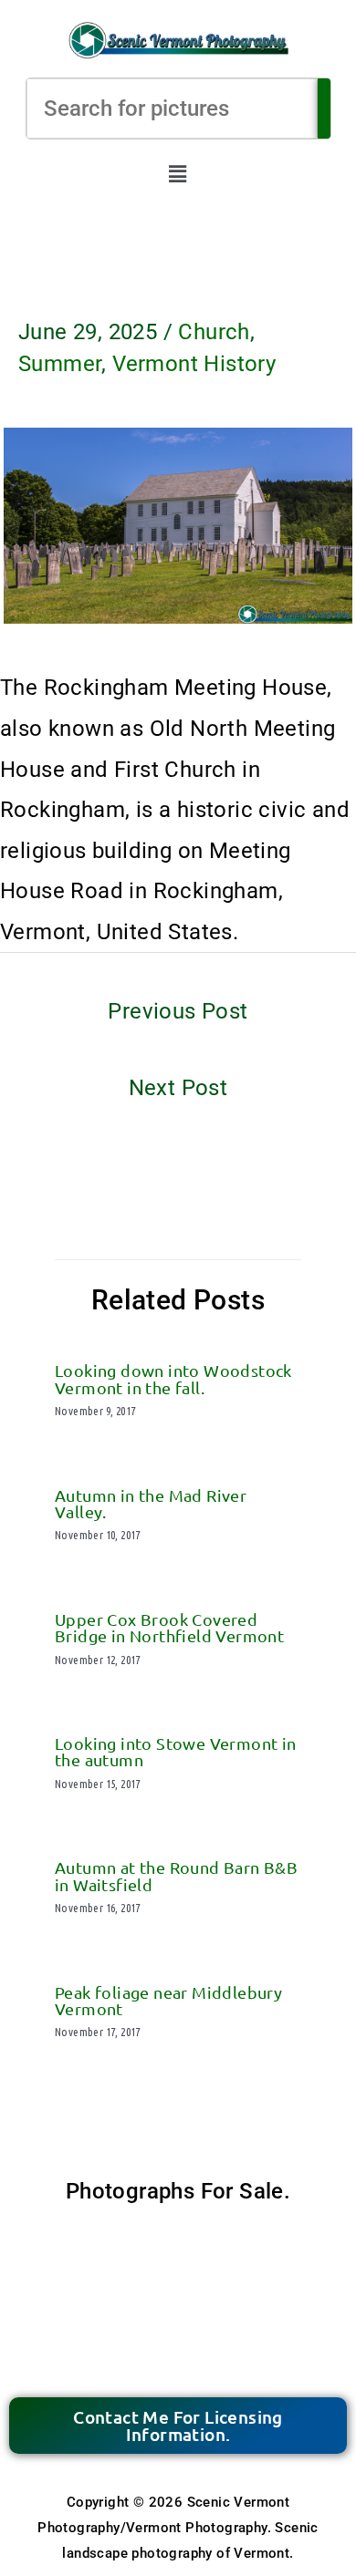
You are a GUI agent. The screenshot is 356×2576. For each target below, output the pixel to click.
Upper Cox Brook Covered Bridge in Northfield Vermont (169, 1627)
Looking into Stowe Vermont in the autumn (176, 1751)
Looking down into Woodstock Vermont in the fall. (173, 1378)
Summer (60, 364)
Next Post (178, 1088)
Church (214, 332)
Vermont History (194, 364)
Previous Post (178, 1011)
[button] (178, 175)
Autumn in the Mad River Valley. (151, 1503)
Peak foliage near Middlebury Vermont (168, 2000)
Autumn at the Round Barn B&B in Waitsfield (176, 1875)
